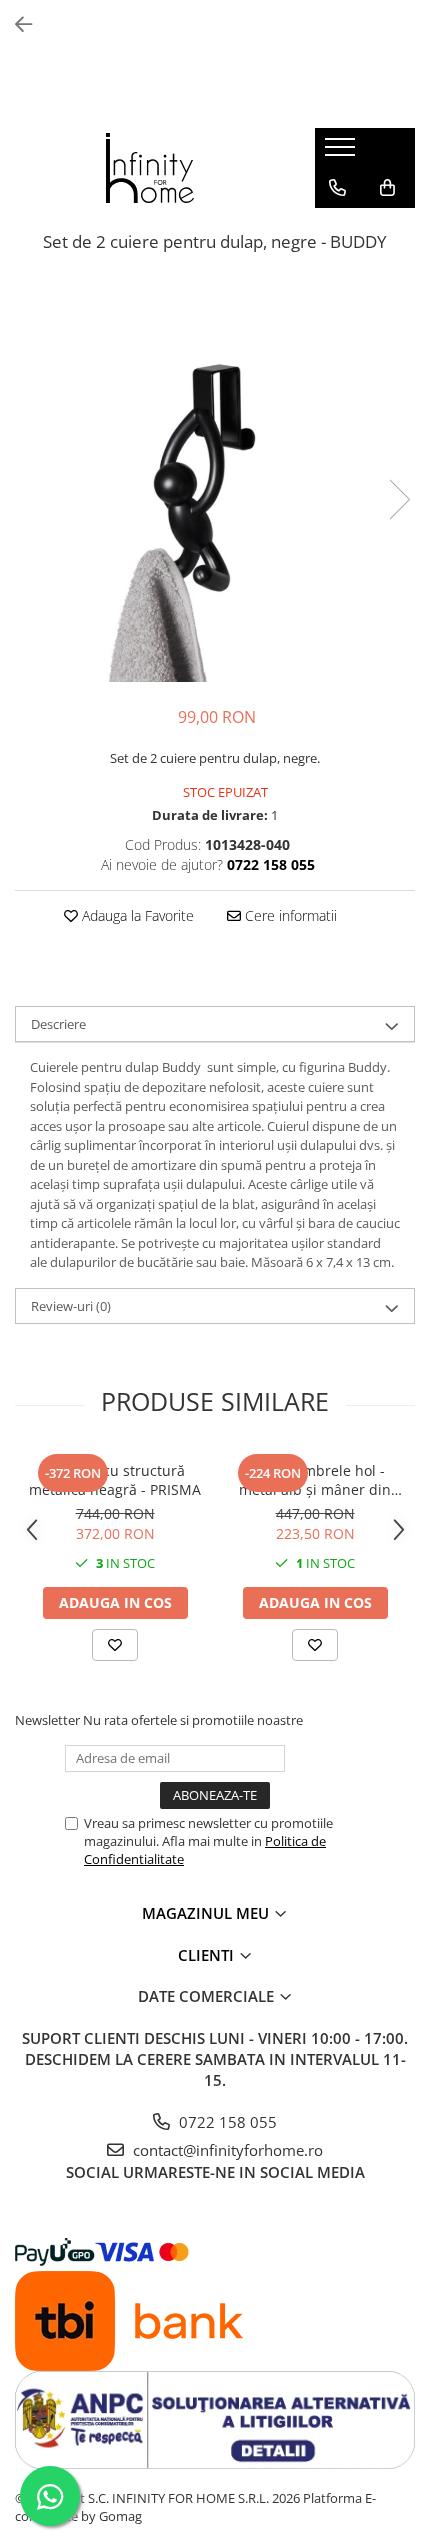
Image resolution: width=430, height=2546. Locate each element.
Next (399, 499)
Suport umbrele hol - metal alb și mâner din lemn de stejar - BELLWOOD (315, 1480)
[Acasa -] (150, 168)
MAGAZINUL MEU (207, 1913)
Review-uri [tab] (71, 1306)
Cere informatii (289, 915)
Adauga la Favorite (136, 915)
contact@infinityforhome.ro (226, 2150)
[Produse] (342, 153)
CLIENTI (208, 1955)
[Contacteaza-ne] (337, 188)
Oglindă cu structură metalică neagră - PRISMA (115, 1480)
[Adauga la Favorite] (115, 1645)
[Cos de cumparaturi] (387, 188)
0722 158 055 (226, 2122)
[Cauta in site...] (337, 228)
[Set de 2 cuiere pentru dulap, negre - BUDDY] (215, 479)
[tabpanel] (215, 479)
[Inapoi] (15, 24)
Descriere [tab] (58, 1024)
